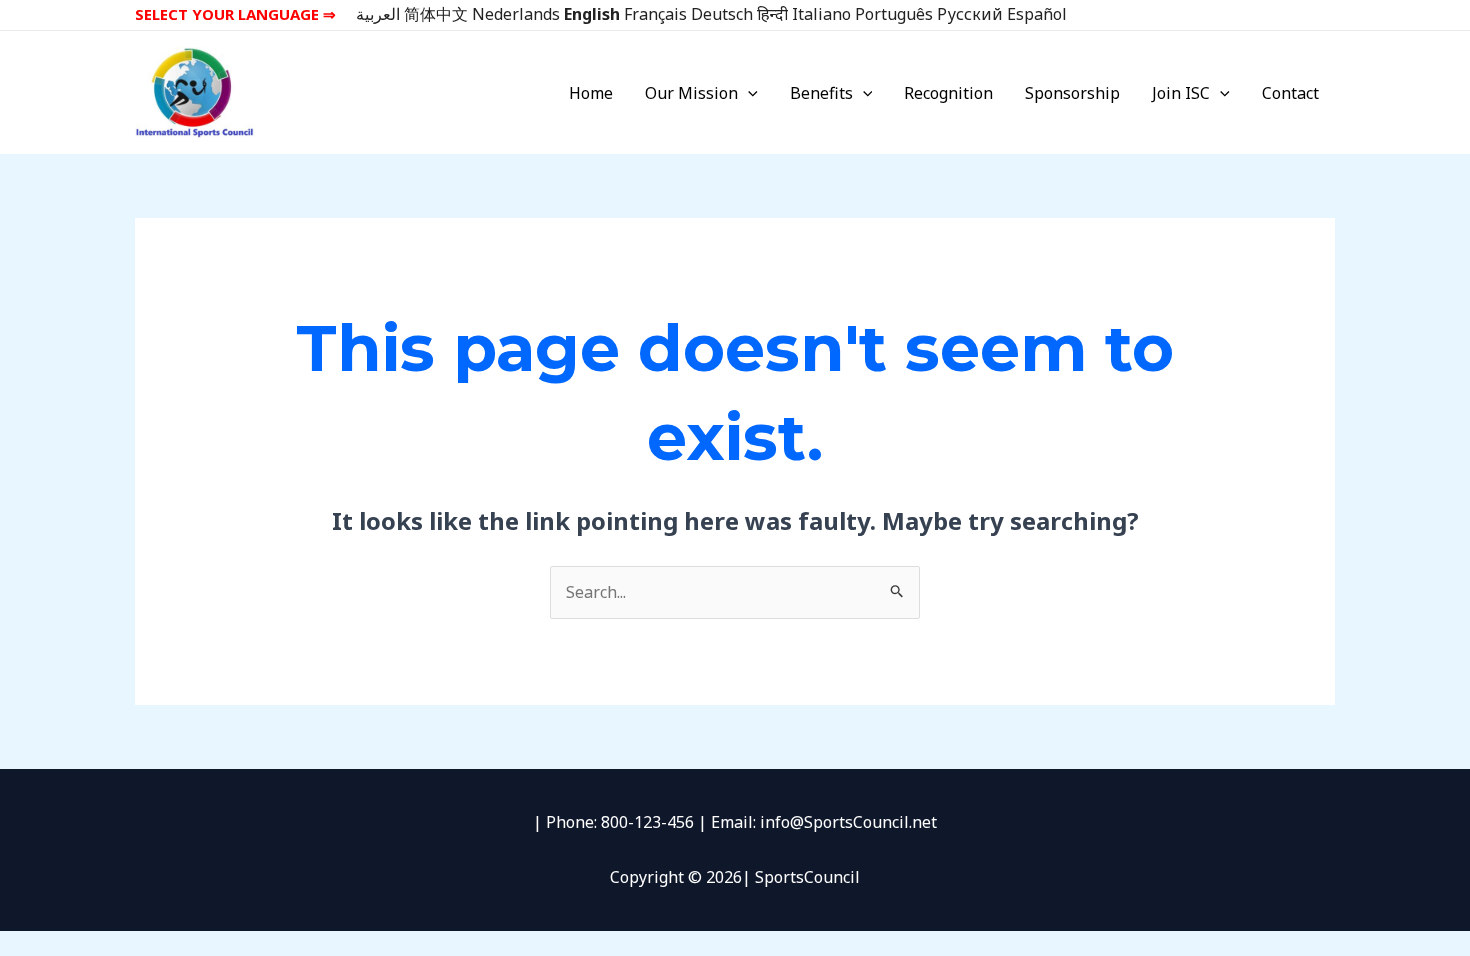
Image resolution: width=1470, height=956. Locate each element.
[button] (748, 93)
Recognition (948, 93)
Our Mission (691, 93)
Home (591, 93)
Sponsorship (1072, 93)
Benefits (821, 93)
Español (1037, 14)
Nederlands (516, 14)
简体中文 (436, 14)
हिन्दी (772, 14)
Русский (970, 14)
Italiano (821, 14)
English (592, 14)
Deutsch (722, 14)
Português (894, 14)
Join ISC (1181, 93)
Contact (1290, 93)
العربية (378, 14)
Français (655, 14)
